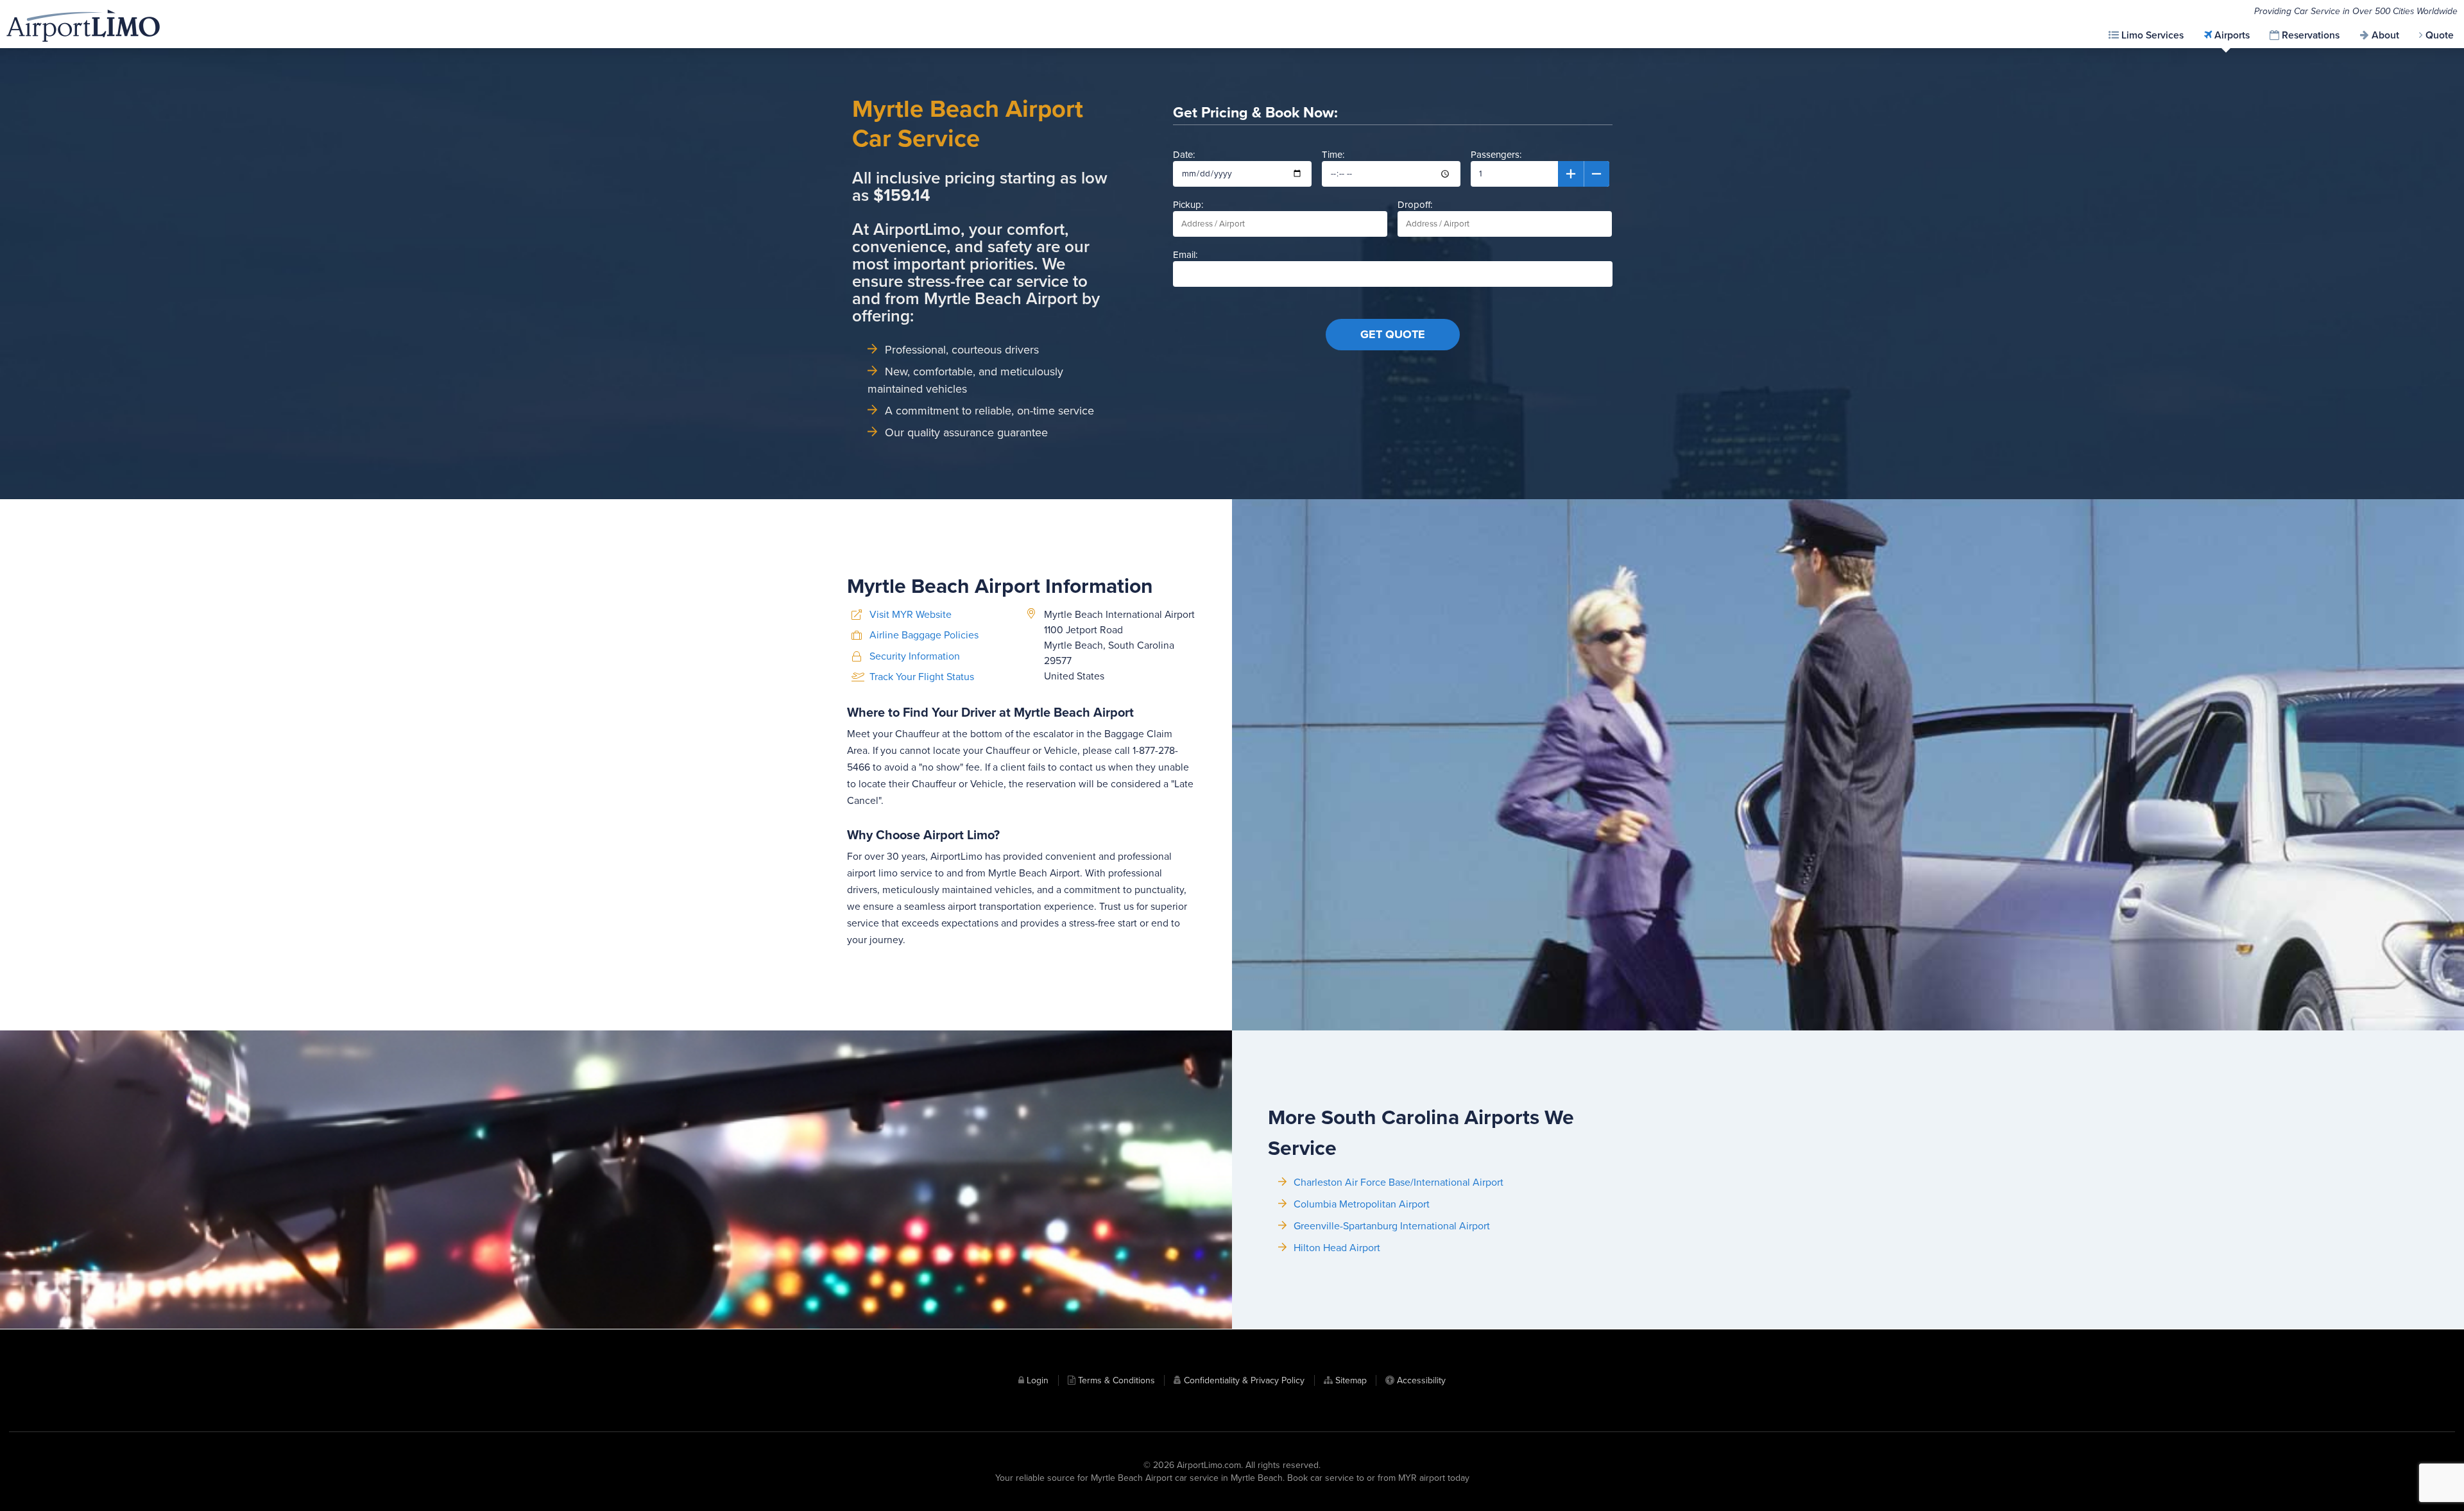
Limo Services (2152, 35)
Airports (2232, 35)
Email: (1185, 255)
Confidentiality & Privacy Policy (1244, 1380)
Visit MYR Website (911, 615)
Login (1038, 1380)
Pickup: (1188, 205)
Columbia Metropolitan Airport (1362, 1204)
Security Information (915, 656)
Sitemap (1351, 1380)
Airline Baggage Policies (924, 635)
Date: (1184, 155)
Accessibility (1421, 1380)
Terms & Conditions (1116, 1380)
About (2385, 35)
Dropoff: (1415, 205)
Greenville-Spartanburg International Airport (1392, 1226)
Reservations (2311, 35)
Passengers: (1496, 155)
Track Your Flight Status (922, 677)
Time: (1333, 155)
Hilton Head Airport (1337, 1248)
